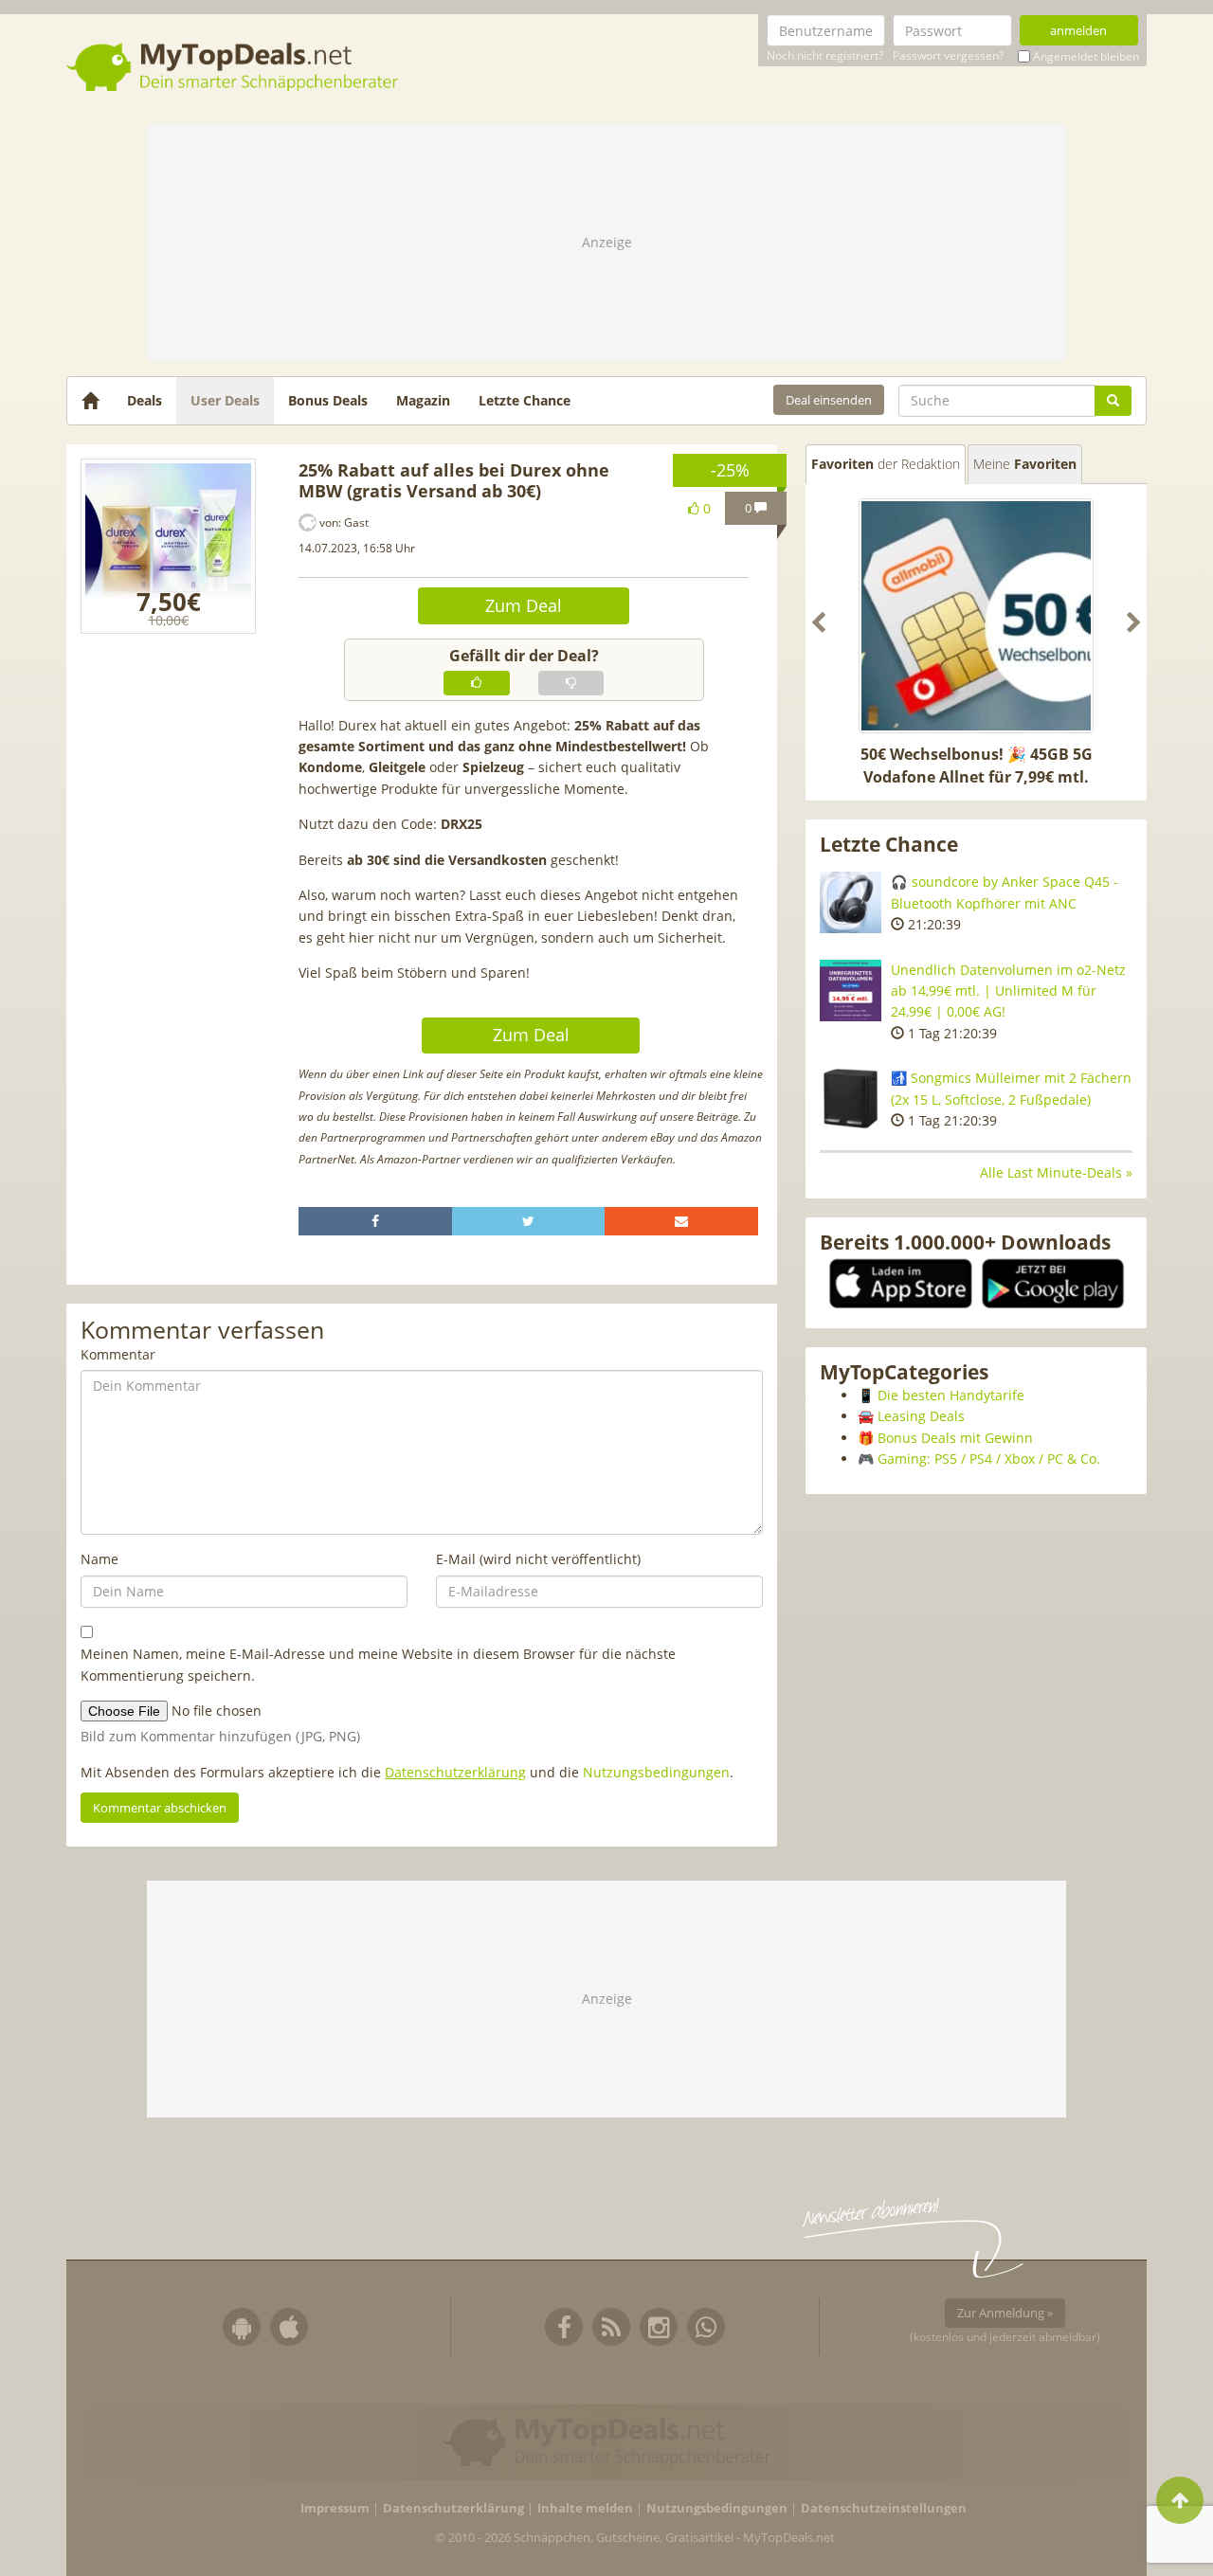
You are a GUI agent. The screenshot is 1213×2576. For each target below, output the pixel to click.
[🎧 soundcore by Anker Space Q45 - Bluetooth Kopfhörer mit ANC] (851, 902)
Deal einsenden (829, 400)
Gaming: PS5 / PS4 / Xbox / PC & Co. (989, 1459)
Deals (145, 400)
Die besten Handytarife (951, 1395)
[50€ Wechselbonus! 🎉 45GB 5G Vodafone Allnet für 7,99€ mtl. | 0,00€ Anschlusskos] (976, 616)
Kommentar (118, 1354)
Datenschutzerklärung (455, 1772)
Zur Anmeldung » (1005, 2313)
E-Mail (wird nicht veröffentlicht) (538, 1559)
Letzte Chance (525, 400)
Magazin (423, 400)
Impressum (335, 2508)
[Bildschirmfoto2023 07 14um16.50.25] (168, 546)
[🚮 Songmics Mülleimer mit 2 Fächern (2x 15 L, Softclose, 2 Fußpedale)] (851, 1099)
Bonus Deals (328, 400)
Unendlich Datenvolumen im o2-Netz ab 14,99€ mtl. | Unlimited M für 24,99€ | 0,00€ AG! (1008, 991)
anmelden (1078, 30)
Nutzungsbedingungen (656, 1772)
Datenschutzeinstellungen (884, 2508)
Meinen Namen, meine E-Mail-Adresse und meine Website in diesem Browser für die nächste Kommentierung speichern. (378, 1664)
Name (100, 1559)
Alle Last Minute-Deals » (1056, 1172)
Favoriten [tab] (886, 464)
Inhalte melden (585, 2508)
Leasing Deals (921, 1416)
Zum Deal (524, 605)
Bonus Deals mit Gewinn (955, 1438)
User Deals (225, 400)
